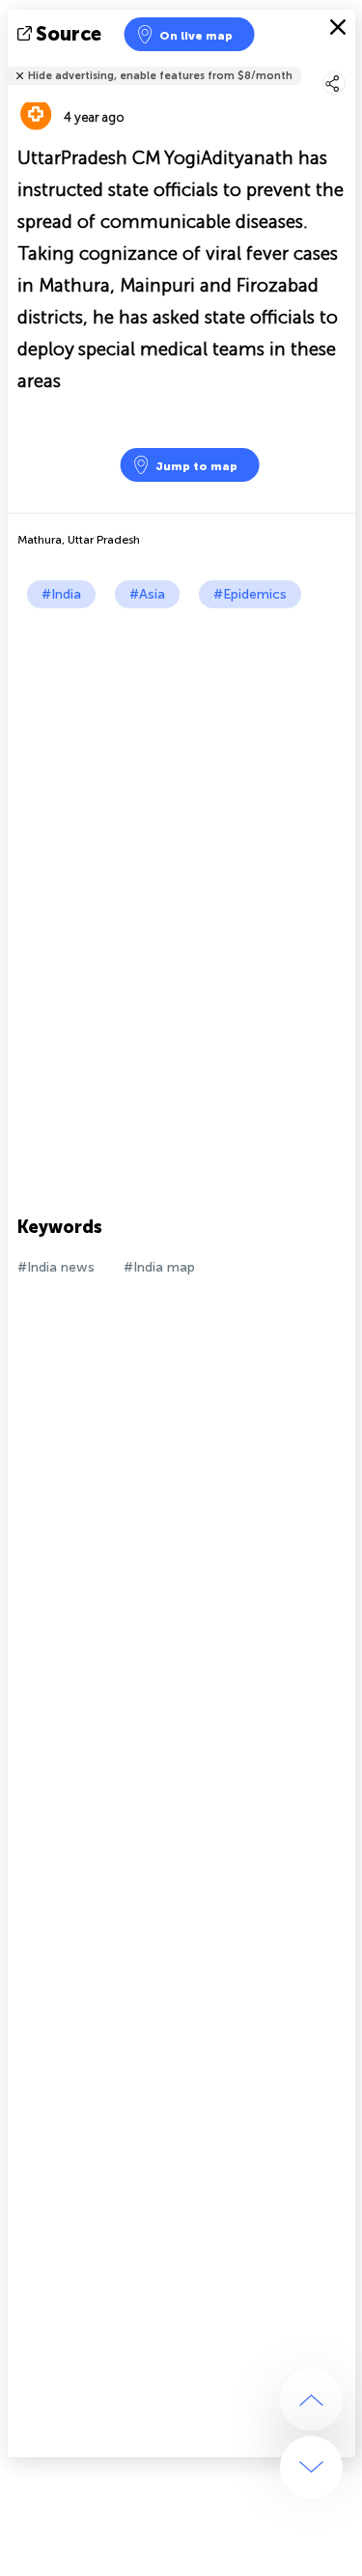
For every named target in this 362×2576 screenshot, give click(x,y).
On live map (196, 36)
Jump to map (196, 466)
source (69, 34)
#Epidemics (250, 594)
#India (61, 594)
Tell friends (347, 63)
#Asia (147, 594)
